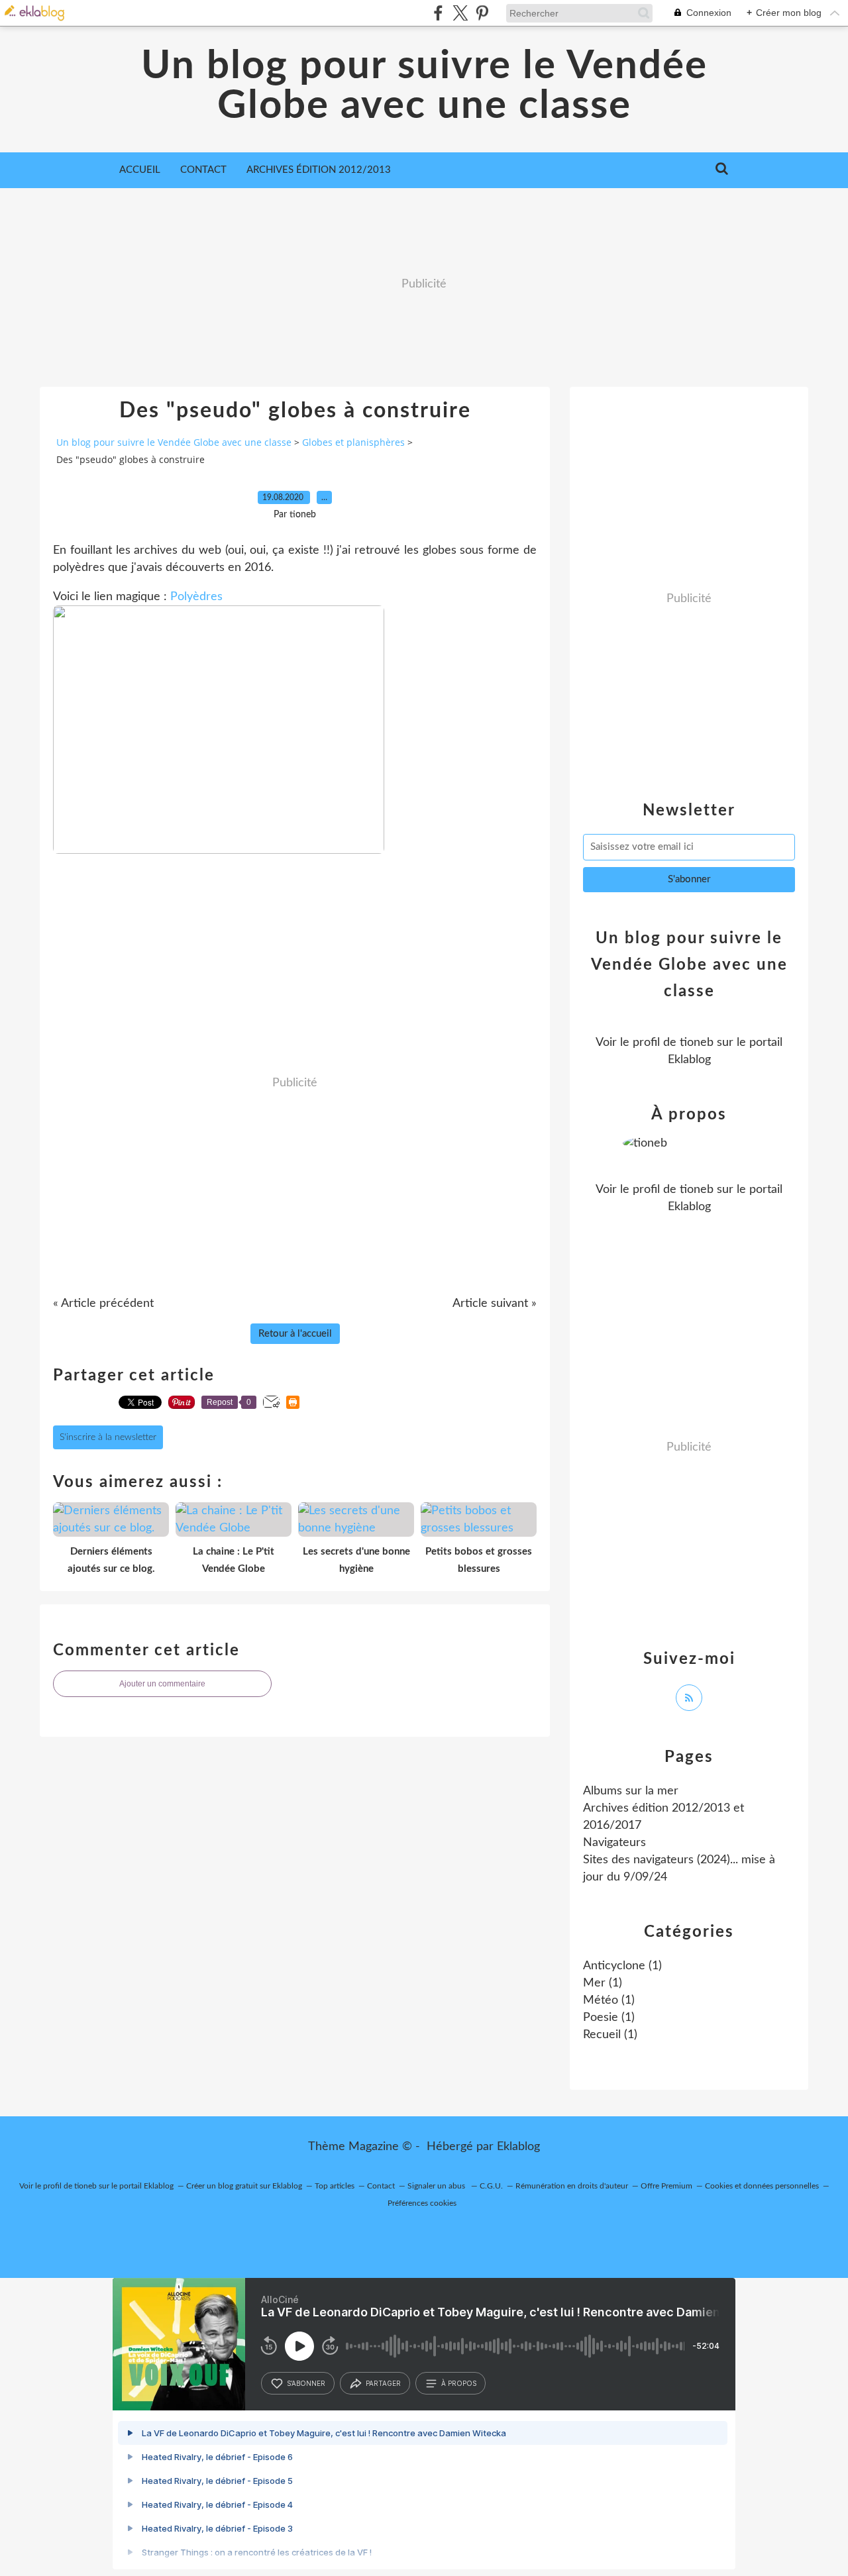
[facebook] (438, 13)
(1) (622, 1966)
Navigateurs (614, 1843)
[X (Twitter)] (460, 13)
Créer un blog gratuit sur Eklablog (244, 2186)
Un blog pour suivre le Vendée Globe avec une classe (424, 86)
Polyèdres (196, 597)
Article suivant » (495, 1304)
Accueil (140, 170)
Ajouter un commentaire (162, 1684)
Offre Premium (666, 2186)
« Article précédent (103, 1304)
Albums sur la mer (631, 1791)
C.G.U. (491, 2186)
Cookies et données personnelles (762, 2186)
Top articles (335, 2186)
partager (383, 2383)
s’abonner (306, 2383)
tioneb (697, 1043)
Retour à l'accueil (295, 1334)
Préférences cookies (422, 2203)
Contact (203, 170)
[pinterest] (482, 13)
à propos (459, 2383)
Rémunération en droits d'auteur (572, 2186)
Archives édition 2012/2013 (319, 170)
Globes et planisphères (353, 442)
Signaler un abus (437, 2186)
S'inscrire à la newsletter (108, 1437)
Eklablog (518, 2147)
